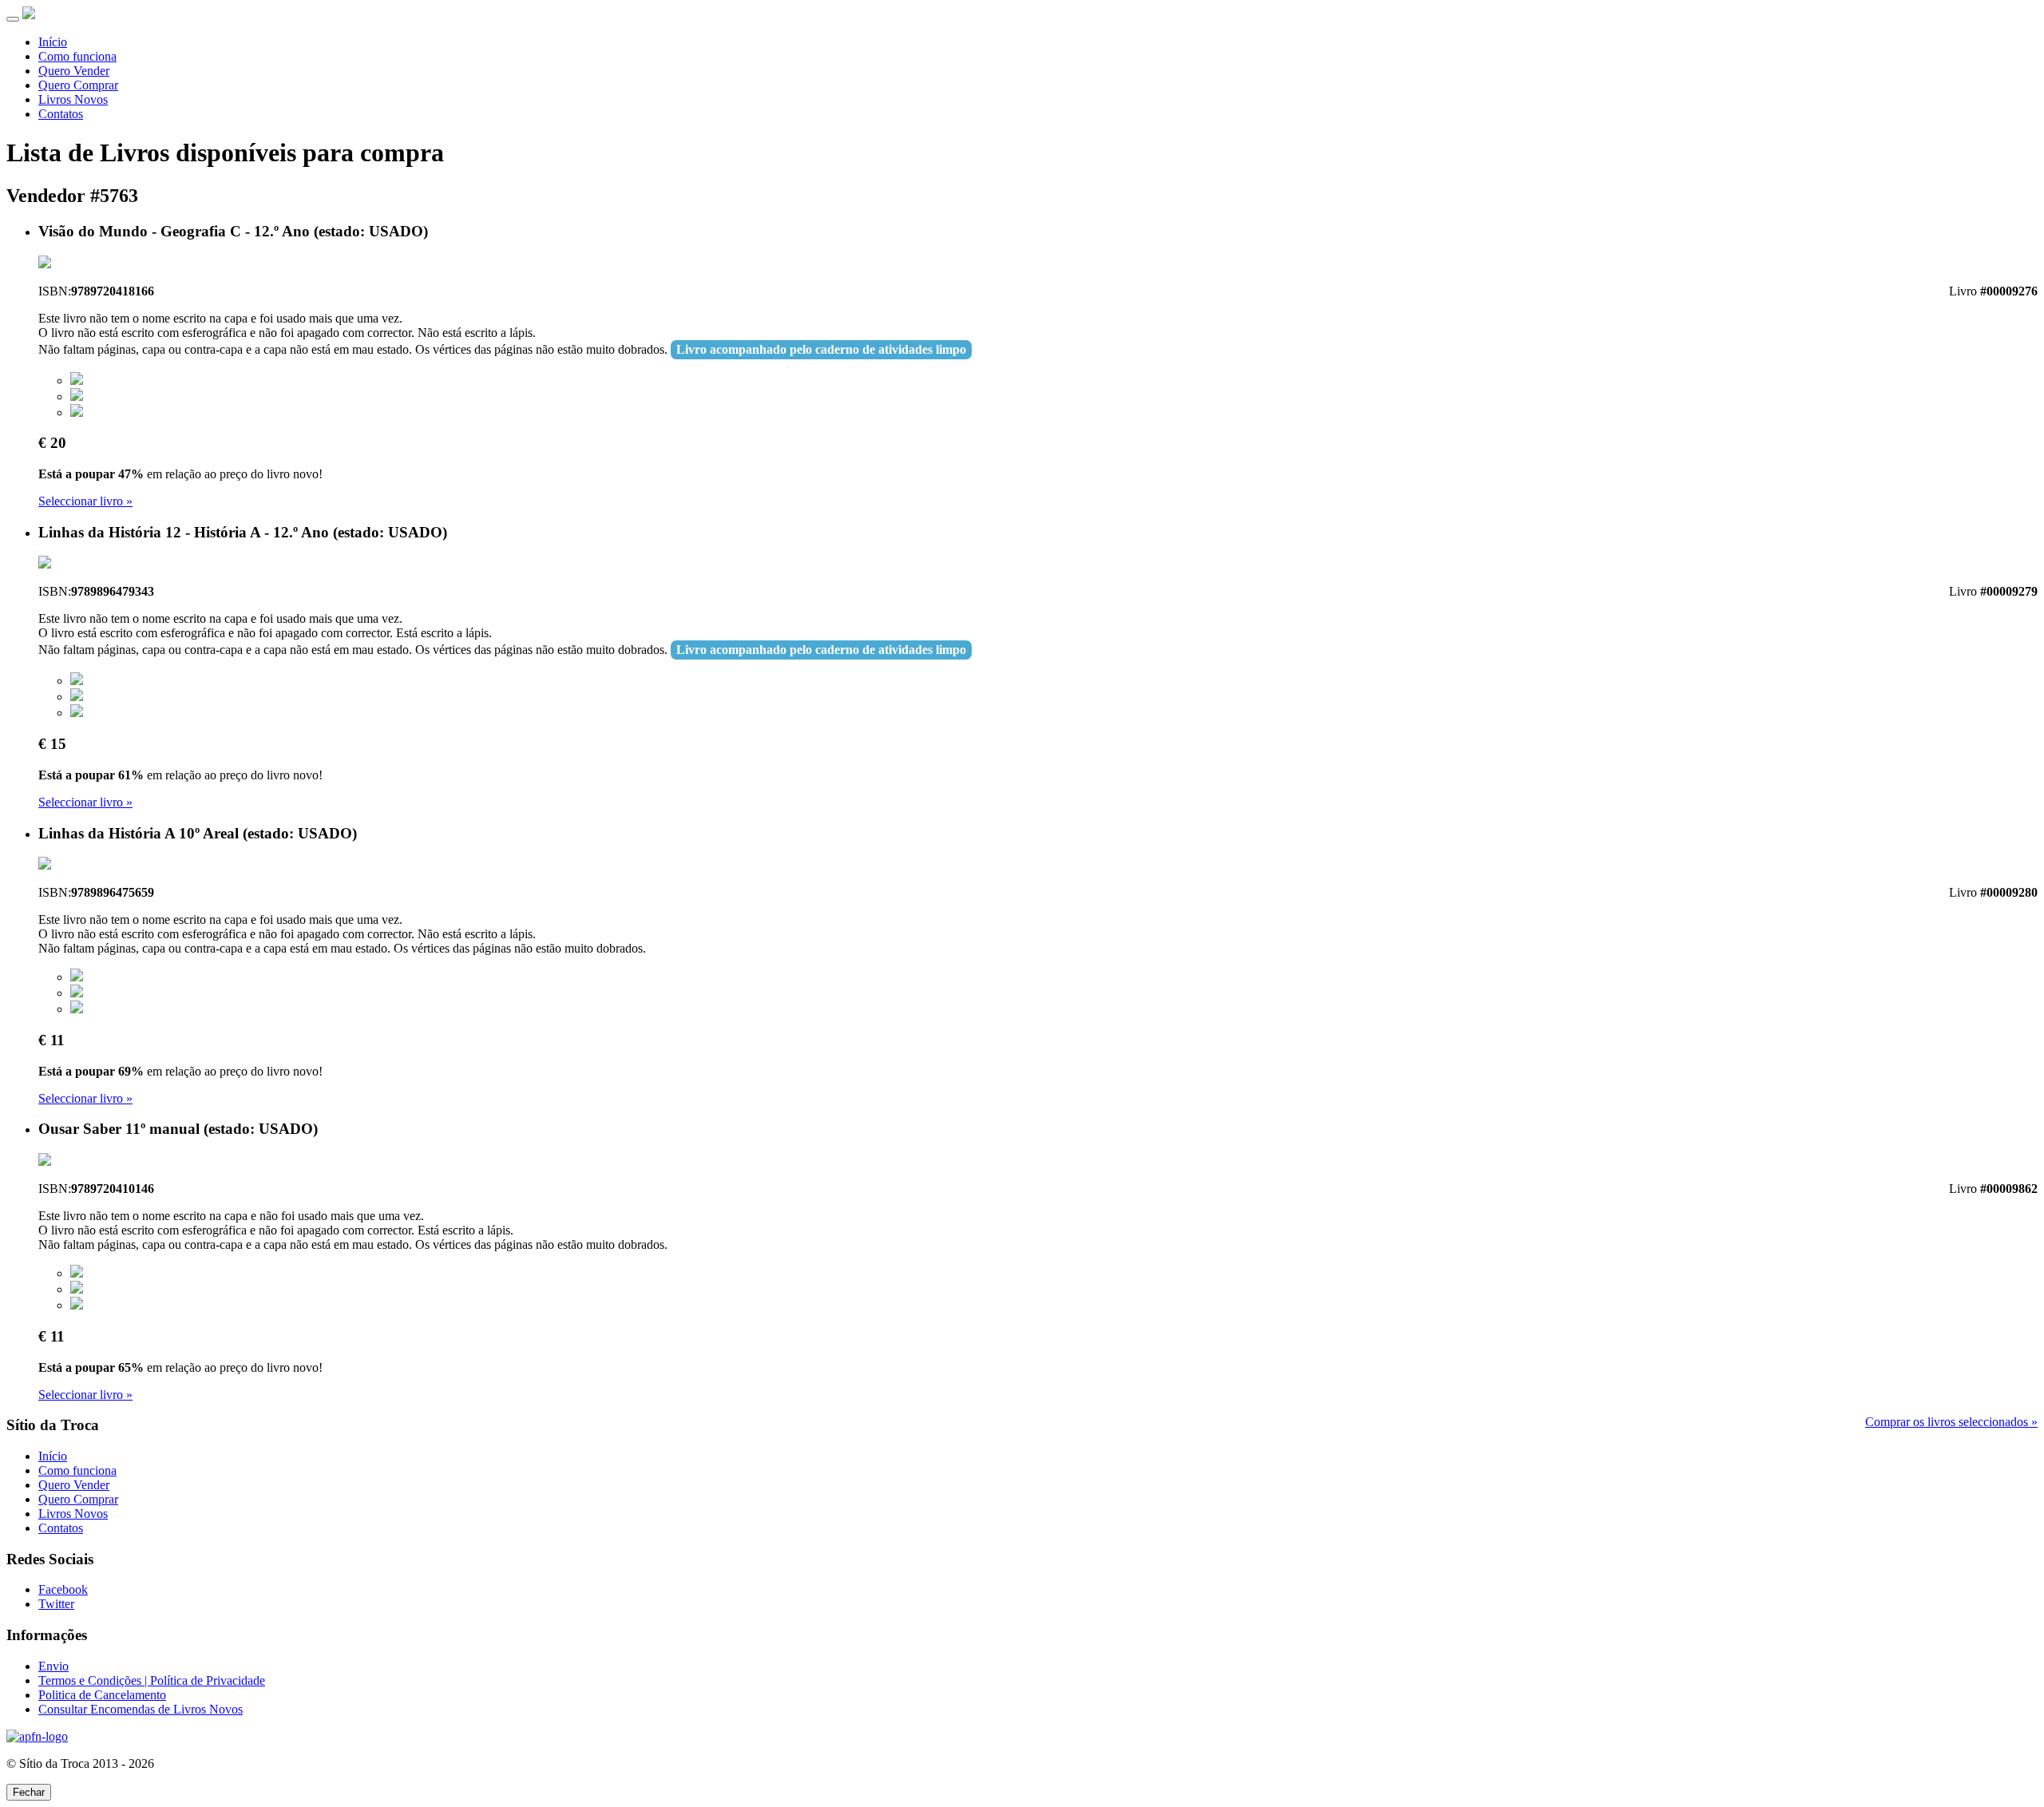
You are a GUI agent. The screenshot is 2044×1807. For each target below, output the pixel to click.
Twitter (56, 1604)
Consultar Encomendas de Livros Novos (141, 1709)
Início (53, 42)
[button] (77, 380)
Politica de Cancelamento (102, 1695)
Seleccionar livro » (85, 501)
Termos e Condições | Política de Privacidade (152, 1680)
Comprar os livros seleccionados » (1951, 1422)
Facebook (63, 1589)
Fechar (29, 1792)
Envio (53, 1666)
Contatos (61, 114)
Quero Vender (74, 71)
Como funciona (77, 56)
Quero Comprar (78, 85)
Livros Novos (73, 99)
